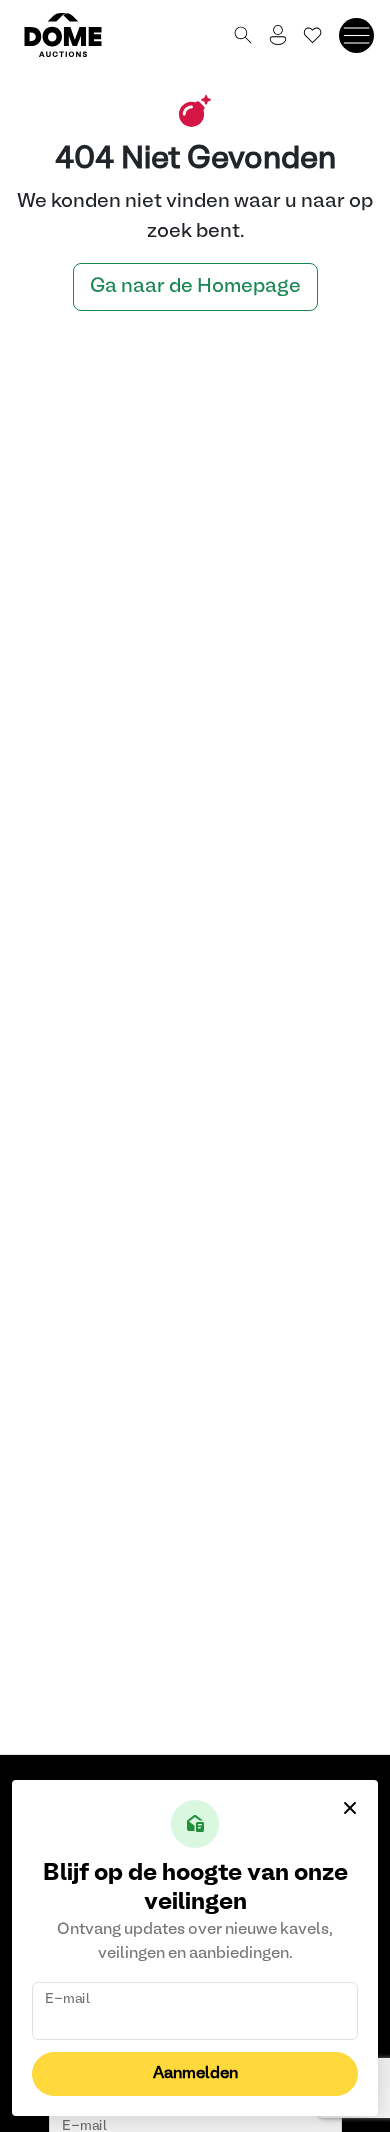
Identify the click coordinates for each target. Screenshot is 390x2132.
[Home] (75, 35)
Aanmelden (195, 2074)
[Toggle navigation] (356, 35)
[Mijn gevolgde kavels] (313, 35)
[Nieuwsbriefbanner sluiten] (350, 1808)
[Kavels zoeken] (243, 35)
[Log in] (278, 35)
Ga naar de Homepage (195, 287)
